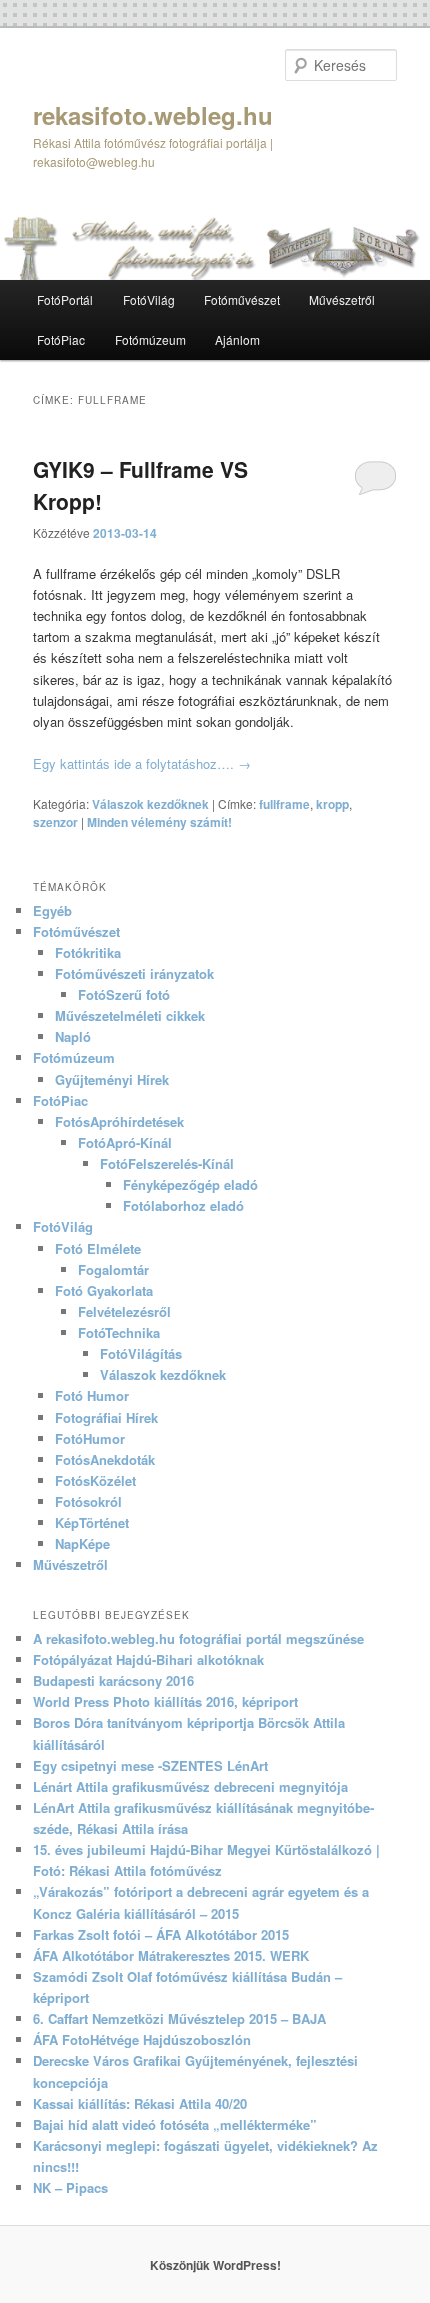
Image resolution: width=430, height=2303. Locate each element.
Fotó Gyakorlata (104, 1290)
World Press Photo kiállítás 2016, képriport (165, 1701)
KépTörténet (92, 1522)
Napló (73, 1036)
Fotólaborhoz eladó (183, 1205)
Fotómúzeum (150, 339)
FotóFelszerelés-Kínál (167, 1163)
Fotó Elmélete (98, 1248)
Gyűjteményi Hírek (112, 1079)
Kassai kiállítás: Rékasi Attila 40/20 (140, 2103)
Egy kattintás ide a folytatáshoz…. (142, 763)
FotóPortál (65, 299)
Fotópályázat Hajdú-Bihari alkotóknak (148, 1659)
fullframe (284, 804)
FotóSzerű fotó (124, 994)
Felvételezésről (124, 1311)
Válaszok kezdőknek (150, 804)
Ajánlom (237, 339)
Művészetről (342, 299)
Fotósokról (88, 1501)
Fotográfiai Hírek (106, 1417)
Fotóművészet (242, 299)
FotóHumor (90, 1438)
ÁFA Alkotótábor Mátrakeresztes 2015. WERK (171, 1955)
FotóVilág (149, 299)
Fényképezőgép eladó (190, 1184)
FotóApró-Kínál (125, 1142)
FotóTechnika (119, 1332)
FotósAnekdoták (105, 1459)
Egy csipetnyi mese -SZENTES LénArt (150, 1765)
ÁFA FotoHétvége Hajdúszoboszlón (142, 2039)
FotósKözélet (95, 1480)
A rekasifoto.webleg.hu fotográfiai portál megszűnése (198, 1638)
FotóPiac (61, 339)
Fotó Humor (92, 1395)
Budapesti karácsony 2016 (113, 1680)
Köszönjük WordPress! (215, 2265)
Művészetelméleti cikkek (130, 1015)
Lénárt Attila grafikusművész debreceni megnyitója (190, 1786)
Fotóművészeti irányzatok (134, 973)
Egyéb (52, 910)
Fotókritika (88, 952)
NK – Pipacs (70, 2187)
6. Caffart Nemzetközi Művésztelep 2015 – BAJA (179, 2018)
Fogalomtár (113, 1269)
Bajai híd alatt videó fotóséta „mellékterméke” (175, 2124)
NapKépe (82, 1543)
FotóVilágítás (141, 1353)
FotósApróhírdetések (119, 1121)
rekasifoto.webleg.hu (153, 115)
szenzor (55, 822)
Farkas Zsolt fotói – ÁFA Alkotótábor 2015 (161, 1934)
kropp (332, 804)
